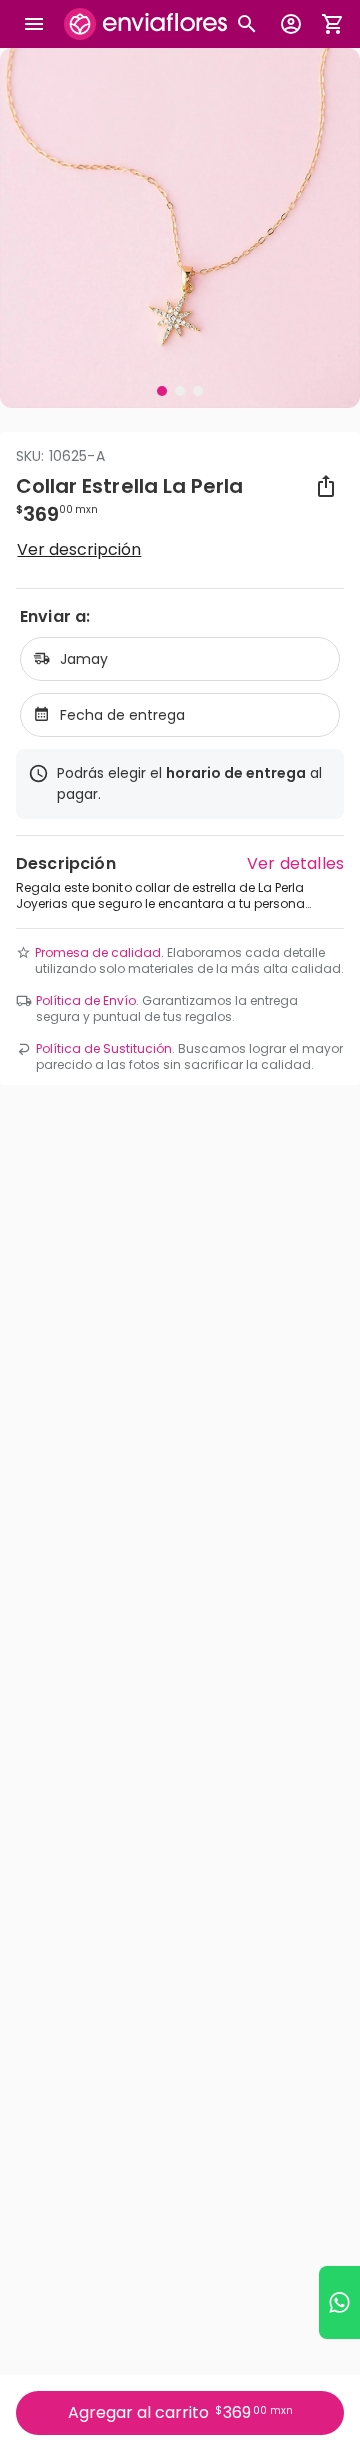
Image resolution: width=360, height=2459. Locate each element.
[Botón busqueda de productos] (247, 24)
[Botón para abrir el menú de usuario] (291, 24)
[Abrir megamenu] (34, 24)
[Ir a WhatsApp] (339, 2302)
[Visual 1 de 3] (162, 391)
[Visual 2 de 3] (180, 391)
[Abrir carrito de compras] (333, 24)
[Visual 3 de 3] (198, 391)
